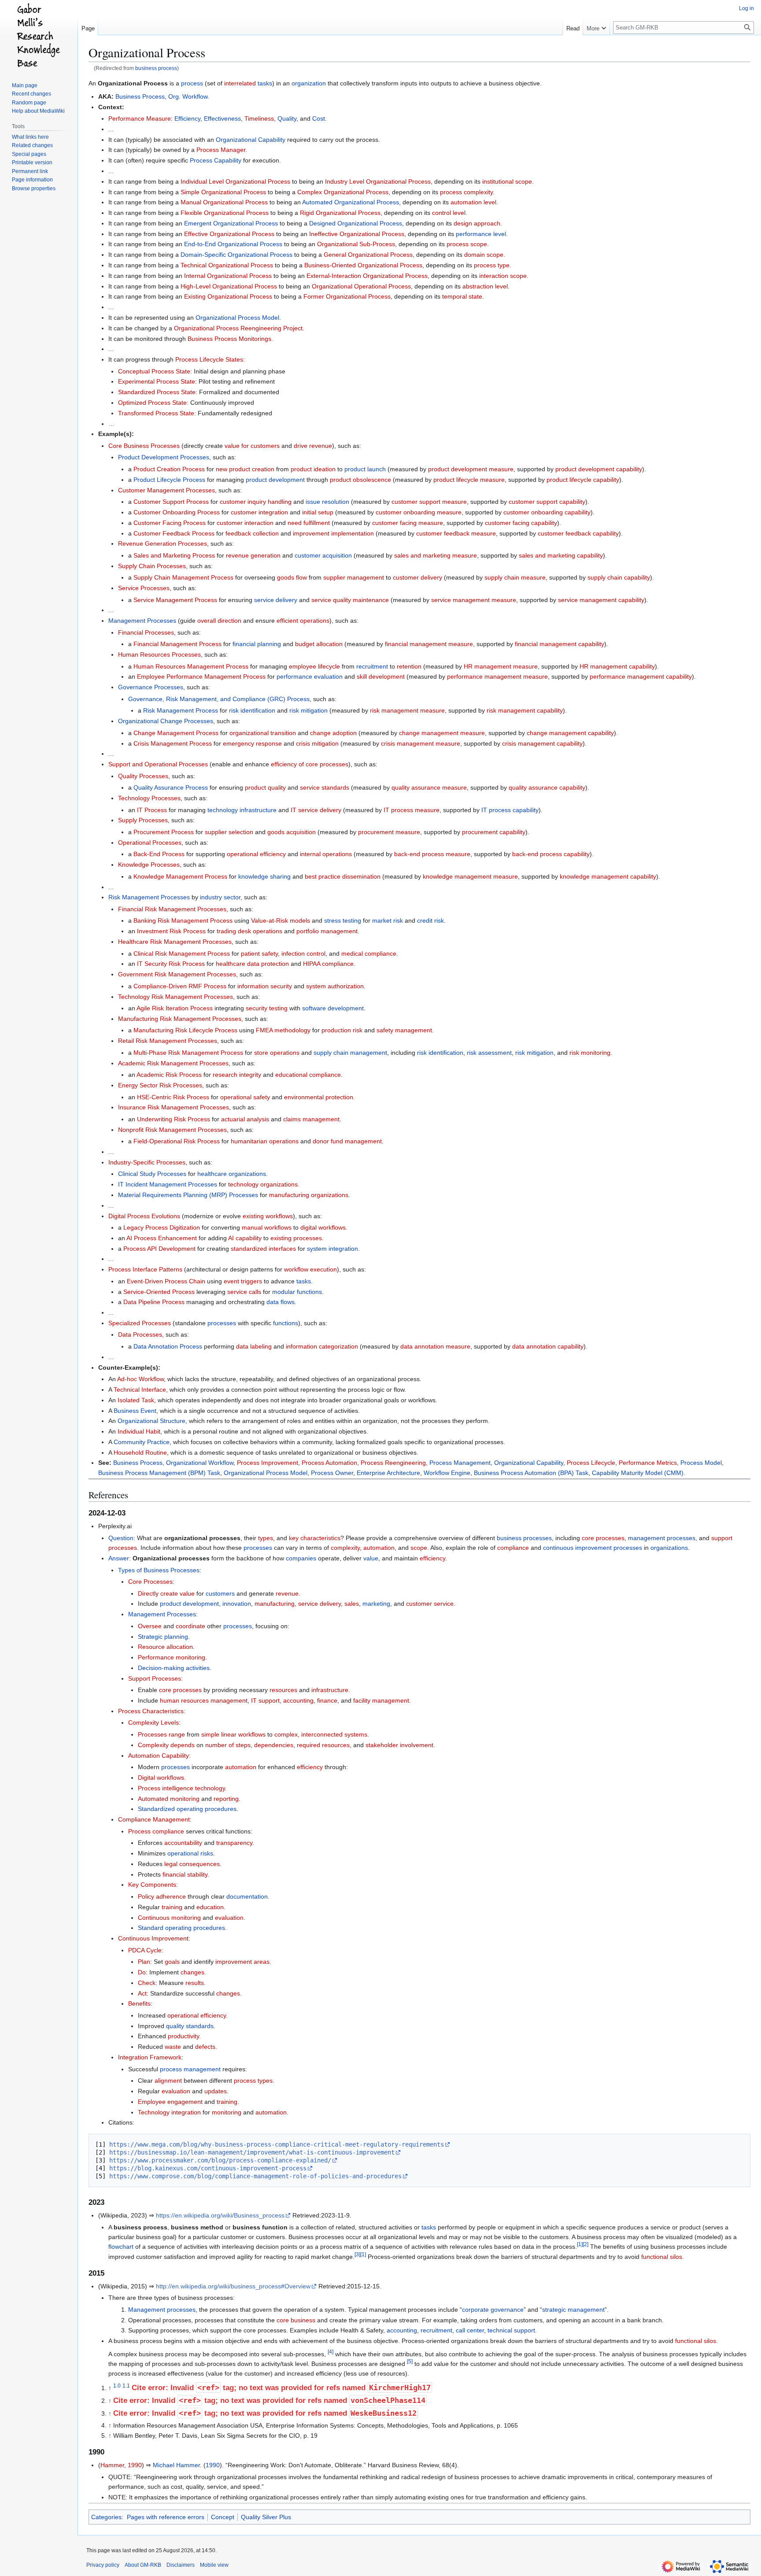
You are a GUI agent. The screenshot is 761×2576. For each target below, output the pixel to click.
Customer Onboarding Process (177, 512)
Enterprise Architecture (388, 1473)
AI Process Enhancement (162, 1238)
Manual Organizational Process (224, 202)
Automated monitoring (169, 1799)
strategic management (573, 2310)
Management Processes (142, 621)
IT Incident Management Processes (168, 1184)
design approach (477, 223)
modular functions (297, 1292)
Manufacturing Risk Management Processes (180, 1019)
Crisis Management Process (173, 743)
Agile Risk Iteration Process (175, 1008)
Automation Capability (159, 1756)
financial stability (185, 1874)
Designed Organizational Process (356, 223)
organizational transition (263, 733)
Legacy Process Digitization (162, 1227)
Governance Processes (151, 687)
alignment (168, 2081)
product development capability (599, 469)
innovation (237, 1604)
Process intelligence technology (181, 1788)
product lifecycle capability (583, 480)
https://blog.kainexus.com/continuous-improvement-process (208, 2168)
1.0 (117, 2386)
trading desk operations (249, 931)
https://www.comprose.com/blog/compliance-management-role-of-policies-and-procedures (255, 2176)
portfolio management (327, 931)
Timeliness (259, 118)
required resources (323, 1745)
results (195, 1983)
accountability (183, 1843)
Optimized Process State (152, 403)
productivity (183, 2036)
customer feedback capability (578, 533)
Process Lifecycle (591, 1463)
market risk (388, 920)
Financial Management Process (177, 644)
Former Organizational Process (347, 296)
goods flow (292, 577)
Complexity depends (166, 1745)
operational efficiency (256, 854)
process (192, 83)
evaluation (229, 1918)
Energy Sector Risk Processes (160, 1085)
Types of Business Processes (159, 1570)
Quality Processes (143, 776)
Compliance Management (154, 1819)
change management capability (570, 733)
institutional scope (507, 181)
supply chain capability (619, 577)
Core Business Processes (144, 446)
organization (309, 83)
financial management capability (560, 644)
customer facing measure (408, 523)
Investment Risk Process (171, 931)
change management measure (442, 733)
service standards (325, 787)
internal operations (326, 854)
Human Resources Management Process (191, 666)
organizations (669, 1548)
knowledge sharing (264, 876)
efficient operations (303, 621)
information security (265, 986)
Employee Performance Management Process (201, 676)
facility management (381, 1700)
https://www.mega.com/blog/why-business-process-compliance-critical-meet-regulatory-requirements (277, 2144)
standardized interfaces (263, 1249)
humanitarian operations (265, 1141)
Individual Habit (139, 1431)
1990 (213, 2465)
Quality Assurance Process (171, 787)
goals (172, 1962)
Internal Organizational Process (228, 276)
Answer (119, 1558)
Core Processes (150, 1582)
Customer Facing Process (170, 523)
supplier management (354, 577)
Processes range (161, 1734)
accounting (298, 1700)
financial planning (257, 644)
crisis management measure (421, 743)
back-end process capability (551, 854)
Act (142, 1993)
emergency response (252, 743)
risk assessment (489, 1053)
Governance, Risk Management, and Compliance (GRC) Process (219, 699)
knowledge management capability (608, 876)
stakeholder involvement (399, 1745)
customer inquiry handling (256, 502)
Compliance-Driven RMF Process (180, 986)
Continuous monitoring (169, 1918)
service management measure (474, 600)
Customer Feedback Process (174, 533)
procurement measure (389, 832)
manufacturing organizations (309, 1195)
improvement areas (242, 1962)
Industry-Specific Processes (147, 1162)
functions (286, 1323)
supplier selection (229, 832)
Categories (106, 2517)
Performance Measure (140, 118)
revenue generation (253, 555)
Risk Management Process (181, 710)
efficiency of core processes (310, 764)
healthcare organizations (232, 1174)
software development (333, 1008)
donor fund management (347, 1141)
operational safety (245, 1097)
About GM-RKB (143, 2565)
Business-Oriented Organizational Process (363, 265)
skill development (381, 676)
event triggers (243, 1281)
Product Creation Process (169, 469)
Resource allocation (165, 1647)
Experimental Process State (157, 381)
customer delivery (417, 577)
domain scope (484, 255)
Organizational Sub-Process (356, 244)
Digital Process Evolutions (144, 1216)
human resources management (204, 1700)
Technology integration (169, 2112)
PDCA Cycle (145, 1950)
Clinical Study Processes (152, 1174)
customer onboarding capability (547, 512)
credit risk (430, 920)
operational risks (190, 1853)
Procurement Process (164, 832)
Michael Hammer (176, 2465)
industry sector (220, 897)
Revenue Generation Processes (163, 543)
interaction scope (503, 276)
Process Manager (221, 150)
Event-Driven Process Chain (166, 1281)
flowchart (121, 2247)
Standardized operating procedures (187, 1809)
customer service (430, 1604)
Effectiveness (222, 118)
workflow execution (310, 1269)
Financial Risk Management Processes (172, 909)
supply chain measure (515, 577)
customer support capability (547, 502)
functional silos (662, 2257)
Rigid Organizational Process (340, 213)
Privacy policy (103, 2565)
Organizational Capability (251, 140)
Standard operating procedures (181, 1928)
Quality (287, 118)
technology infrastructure (242, 810)
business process (156, 68)
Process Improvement (268, 1463)
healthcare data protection (252, 964)
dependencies (274, 1745)
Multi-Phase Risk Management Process (188, 1053)
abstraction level (485, 286)
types (266, 1538)
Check (147, 1983)
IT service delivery (316, 810)
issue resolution (327, 502)
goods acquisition (292, 832)
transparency (234, 1843)
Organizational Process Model (237, 318)
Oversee (150, 1626)
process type (492, 265)
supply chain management (350, 1053)
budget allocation (319, 644)
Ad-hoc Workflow (140, 1379)
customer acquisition (323, 555)
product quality (265, 787)
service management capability (601, 600)
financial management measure (429, 644)
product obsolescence (360, 480)
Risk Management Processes (149, 897)
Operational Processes (150, 843)
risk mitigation (308, 710)
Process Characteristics (151, 1711)
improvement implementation (333, 533)
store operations (277, 1053)
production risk (342, 1030)
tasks (265, 83)
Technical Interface (140, 1390)
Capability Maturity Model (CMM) (638, 1473)
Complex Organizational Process (343, 192)
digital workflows (323, 1227)
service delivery (276, 600)
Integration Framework (150, 2057)
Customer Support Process (171, 502)
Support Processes (155, 1678)
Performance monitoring (172, 1657)
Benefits (139, 2003)
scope (419, 1548)
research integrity (237, 1075)
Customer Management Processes (166, 490)
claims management (311, 1119)
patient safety (259, 954)
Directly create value (166, 1593)
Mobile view (214, 2565)
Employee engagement (170, 2102)
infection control (303, 954)
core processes (603, 1538)
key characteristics (315, 1538)
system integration (332, 1249)
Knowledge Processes (149, 865)
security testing (267, 1008)
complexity (345, 1548)
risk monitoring (590, 1053)
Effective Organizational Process (229, 234)
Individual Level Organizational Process (235, 181)
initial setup (318, 512)
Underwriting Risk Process (174, 1119)
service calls (244, 1292)
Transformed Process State (156, 413)
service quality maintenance (350, 600)
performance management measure (497, 676)
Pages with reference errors (166, 2517)
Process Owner (332, 1473)
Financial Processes (146, 632)
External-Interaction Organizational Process (367, 276)
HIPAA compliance (328, 964)
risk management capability (525, 710)
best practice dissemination (343, 876)
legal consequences (192, 1864)
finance (327, 1700)
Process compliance (156, 1831)
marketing (376, 1604)
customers (220, 1593)
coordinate (190, 1626)
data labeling (254, 1346)
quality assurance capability (547, 787)
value (371, 1558)
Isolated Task (136, 1400)
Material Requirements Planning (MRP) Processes (188, 1195)
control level (449, 213)
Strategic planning (163, 1637)
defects (205, 2047)
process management (190, 2069)
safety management (404, 1030)
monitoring (227, 2112)
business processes (524, 1538)
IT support (265, 1700)
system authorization (335, 986)
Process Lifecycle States (209, 359)
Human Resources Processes (159, 654)
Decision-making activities (174, 1668)
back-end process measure (432, 854)
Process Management (460, 1463)
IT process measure (412, 810)
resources (283, 1690)
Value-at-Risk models (281, 920)
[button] (596, 26)
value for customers (252, 446)
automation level (473, 202)
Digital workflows (161, 1778)
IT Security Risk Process (171, 964)
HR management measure (501, 666)
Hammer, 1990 (121, 2465)
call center (470, 2330)
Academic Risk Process (169, 1075)
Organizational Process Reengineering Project (238, 328)
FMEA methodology (283, 1030)
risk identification (252, 710)
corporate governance (493, 2310)
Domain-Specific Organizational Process (236, 255)
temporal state (462, 296)
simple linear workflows (233, 1734)
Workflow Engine (447, 1473)
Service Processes (144, 588)
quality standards (190, 2026)
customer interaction (245, 523)
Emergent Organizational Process (231, 223)
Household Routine (140, 1452)
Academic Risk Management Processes (173, 1063)
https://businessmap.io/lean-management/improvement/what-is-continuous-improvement (252, 2152)
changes (192, 1972)
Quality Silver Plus (266, 2517)
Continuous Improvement (153, 1938)
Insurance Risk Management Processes (174, 1107)
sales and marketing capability (561, 555)
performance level (481, 234)
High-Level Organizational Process (229, 286)
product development (275, 480)
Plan (144, 1962)
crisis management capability (542, 743)
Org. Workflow (188, 96)
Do (142, 1972)
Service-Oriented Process (159, 1292)
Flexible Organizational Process (225, 213)
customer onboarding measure (419, 512)
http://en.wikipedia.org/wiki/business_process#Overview (233, 2286)
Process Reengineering (393, 1463)
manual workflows (267, 1227)
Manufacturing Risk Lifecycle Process (185, 1030)
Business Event (135, 1411)
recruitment (372, 666)
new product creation (245, 469)
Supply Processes (143, 820)
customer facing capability (521, 523)
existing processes (296, 1238)
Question (121, 1538)
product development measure (471, 469)
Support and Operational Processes (158, 764)
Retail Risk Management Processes (168, 1041)
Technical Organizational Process (227, 265)
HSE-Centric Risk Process (173, 1097)
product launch (365, 469)
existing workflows (268, 1216)
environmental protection (319, 1097)
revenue (287, 1593)
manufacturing (275, 1604)
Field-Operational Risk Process (177, 1141)
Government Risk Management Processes (177, 974)
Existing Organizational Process (228, 296)
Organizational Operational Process (361, 286)
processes (222, 1323)
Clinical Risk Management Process (182, 954)
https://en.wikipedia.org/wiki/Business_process (220, 2215)
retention (409, 666)
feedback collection (252, 533)
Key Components (152, 1885)
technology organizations (263, 1184)
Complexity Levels (153, 1722)
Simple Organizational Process (223, 192)
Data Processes (140, 1334)
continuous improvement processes (593, 1548)
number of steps (228, 1745)
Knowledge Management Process (180, 876)
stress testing (343, 920)
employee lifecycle (314, 666)
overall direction (219, 621)
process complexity (466, 192)
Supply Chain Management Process (183, 577)
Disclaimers (181, 2565)
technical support (511, 2330)
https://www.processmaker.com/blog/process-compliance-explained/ (220, 2160)
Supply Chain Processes (152, 566)
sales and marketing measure (436, 555)
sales (352, 1604)
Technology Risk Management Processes (175, 997)
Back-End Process (159, 854)
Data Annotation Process (168, 1346)
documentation (247, 1896)
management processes (662, 1538)
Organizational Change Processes (166, 721)
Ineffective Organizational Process (357, 234)
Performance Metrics (648, 1463)
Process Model (701, 1463)
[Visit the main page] (39, 35)
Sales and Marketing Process (174, 555)
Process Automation (329, 1463)
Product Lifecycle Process (169, 480)
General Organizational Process (368, 255)
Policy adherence (162, 1896)
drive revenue (313, 446)
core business (296, 2320)
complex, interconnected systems (321, 1734)
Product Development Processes (164, 457)
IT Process (152, 810)
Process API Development (159, 1249)
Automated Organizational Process (351, 202)
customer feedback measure (456, 533)
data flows (281, 1302)
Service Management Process (175, 600)
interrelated (240, 83)
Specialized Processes (140, 1323)
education (210, 1907)
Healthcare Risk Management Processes (175, 942)
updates (216, 2091)
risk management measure (407, 710)
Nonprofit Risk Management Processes (172, 1130)
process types (253, 2081)
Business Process (140, 96)
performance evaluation (310, 676)
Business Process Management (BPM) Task (159, 1473)
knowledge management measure (470, 876)
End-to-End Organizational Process (233, 244)
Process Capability (216, 160)
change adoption (333, 733)
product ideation (313, 469)
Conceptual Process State (154, 371)
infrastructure (330, 1690)
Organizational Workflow (200, 1463)
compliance (513, 1548)
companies (301, 1558)
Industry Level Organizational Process (378, 181)
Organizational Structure (151, 1421)
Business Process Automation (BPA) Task (531, 1473)
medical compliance (369, 954)
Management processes (162, 2310)
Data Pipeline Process (154, 1302)
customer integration (259, 512)
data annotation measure (435, 1346)
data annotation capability (548, 1346)
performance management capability (641, 676)
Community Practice (142, 1442)
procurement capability (494, 832)
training (172, 1907)
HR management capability (617, 666)
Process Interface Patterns (145, 1269)
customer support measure (429, 502)
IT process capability (510, 810)
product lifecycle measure (469, 480)
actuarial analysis (245, 1119)
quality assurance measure (429, 787)
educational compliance (308, 1075)
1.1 (126, 2386)
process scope (467, 244)
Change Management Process (176, 733)
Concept (223, 2517)
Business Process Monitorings (229, 339)
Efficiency (187, 118)
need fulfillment (309, 523)
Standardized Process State (157, 392)
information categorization (322, 1346)
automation (379, 1548)
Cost (319, 118)
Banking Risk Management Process (183, 920)
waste (173, 2047)
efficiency (432, 1558)
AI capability (245, 1238)
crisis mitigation (317, 743)
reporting (226, 1799)
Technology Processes (149, 798)
